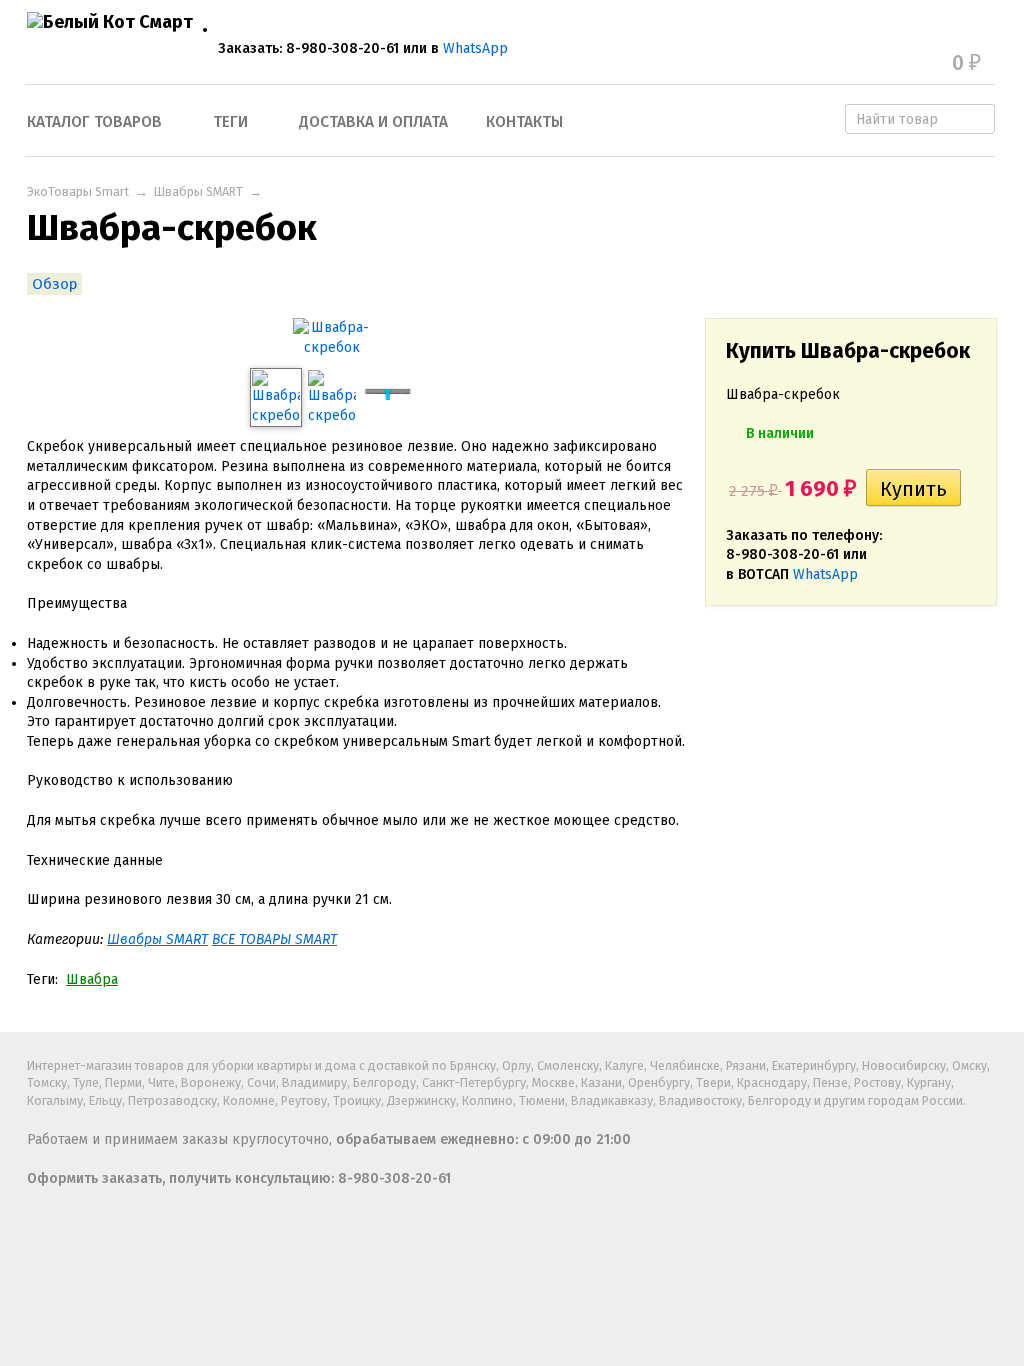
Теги (230, 122)
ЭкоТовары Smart (78, 191)
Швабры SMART (198, 191)
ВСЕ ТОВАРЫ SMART (274, 939)
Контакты (524, 122)
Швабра (92, 979)
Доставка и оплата (373, 122)
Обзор (54, 284)
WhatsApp (475, 48)
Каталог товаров (94, 122)
